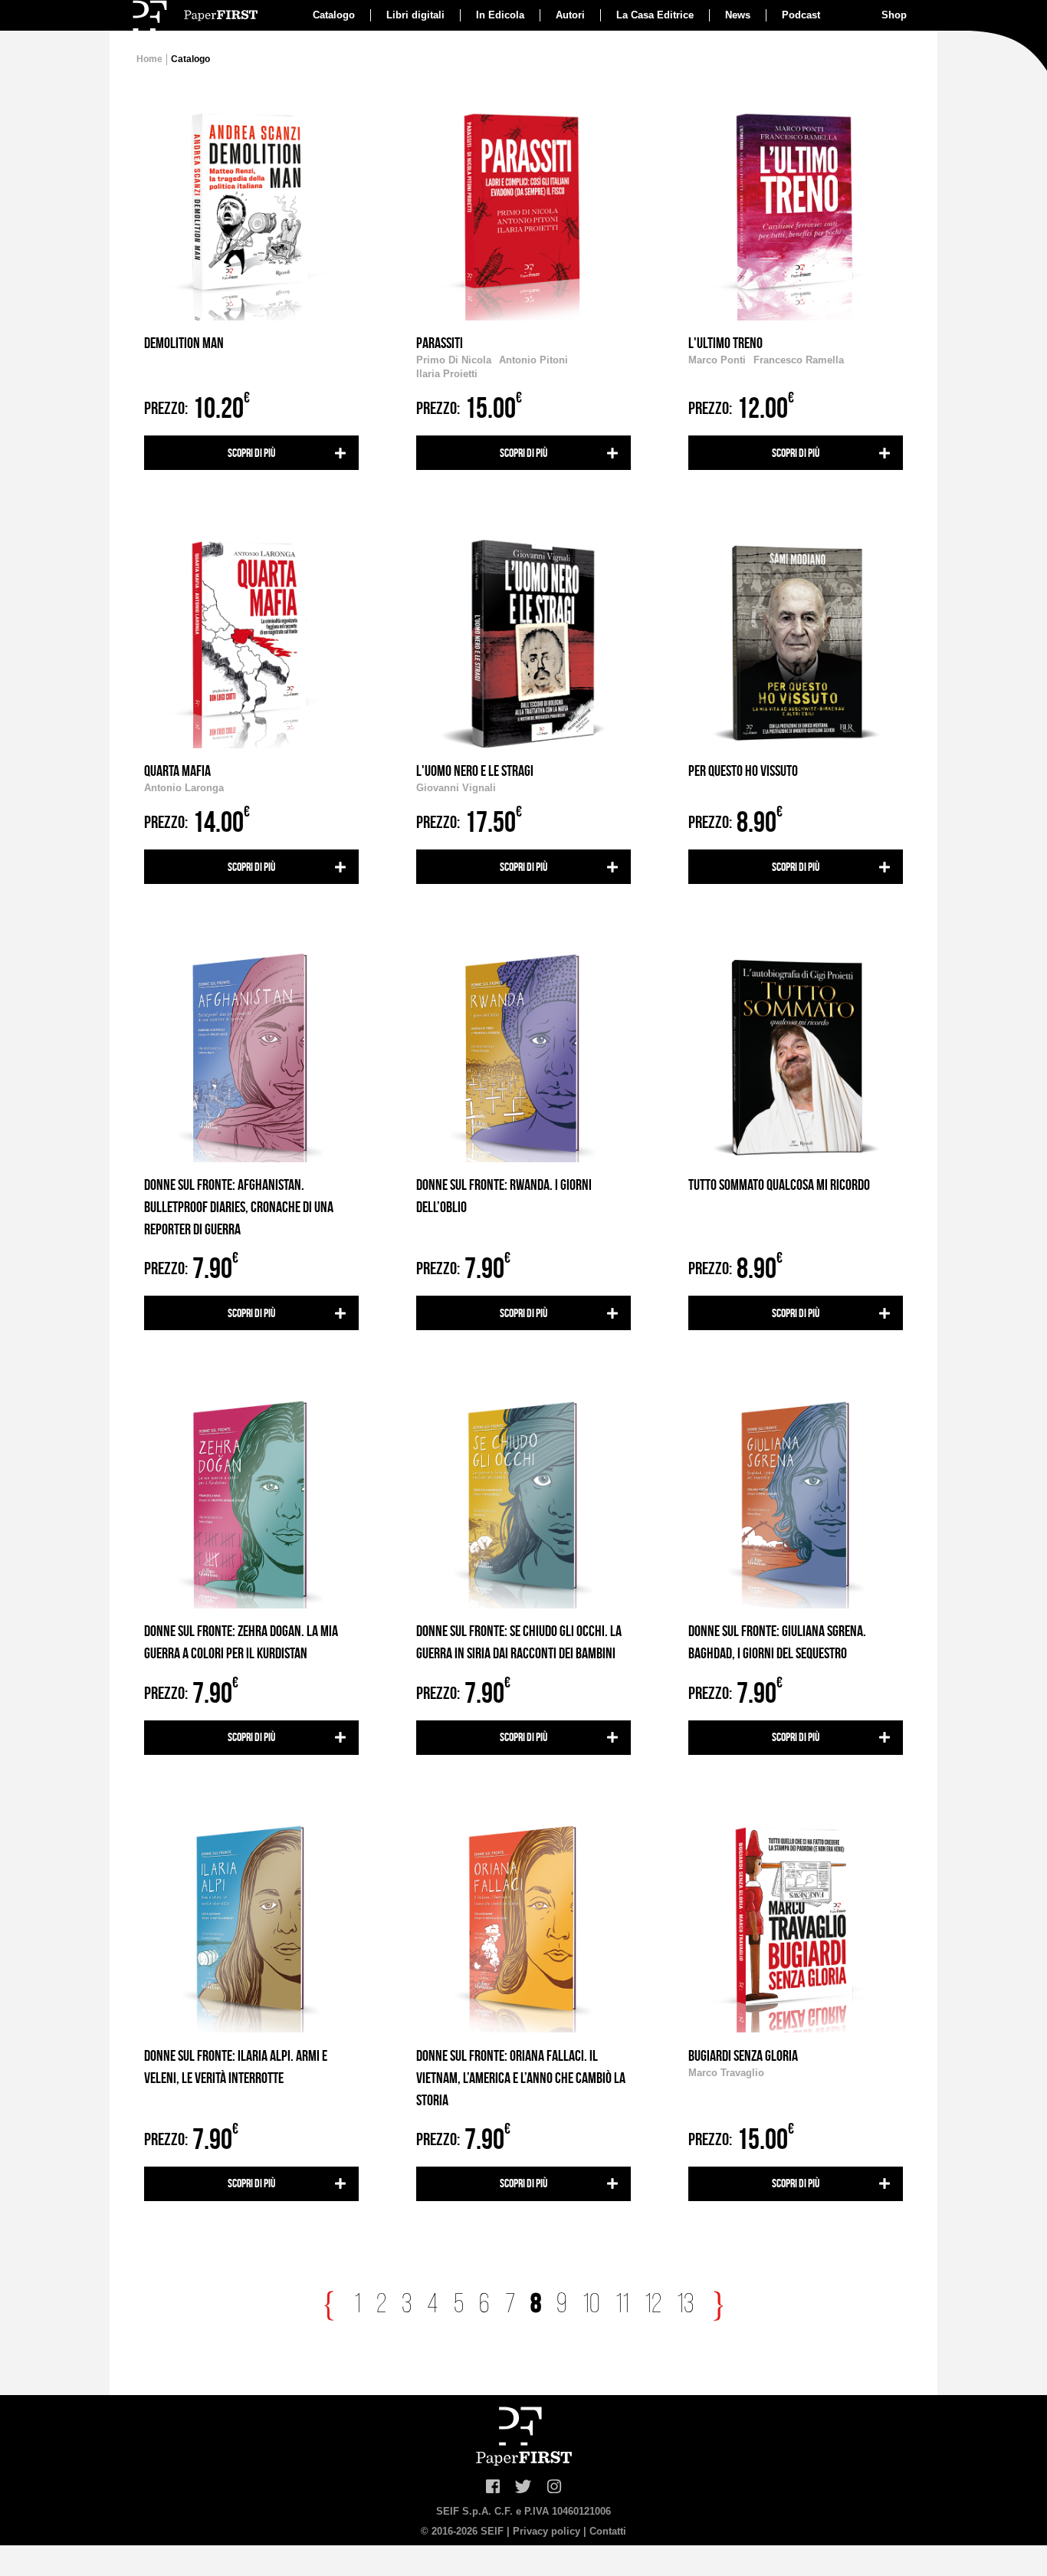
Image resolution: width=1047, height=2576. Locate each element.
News (738, 15)
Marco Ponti (717, 360)
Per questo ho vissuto (743, 770)
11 (622, 2305)
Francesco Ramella (799, 360)
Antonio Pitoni (533, 360)
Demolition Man (184, 343)
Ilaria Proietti (447, 374)
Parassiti (440, 343)
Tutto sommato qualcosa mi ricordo (779, 1184)
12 (653, 2305)
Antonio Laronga (184, 788)
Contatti (608, 2531)
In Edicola (500, 15)
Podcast (801, 15)
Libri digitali (415, 15)
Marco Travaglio (726, 2073)
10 (591, 2305)
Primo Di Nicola (454, 360)
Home (149, 59)
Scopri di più (251, 453)
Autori (570, 15)
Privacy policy (546, 2531)
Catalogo (334, 15)
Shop (894, 15)
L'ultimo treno (725, 343)
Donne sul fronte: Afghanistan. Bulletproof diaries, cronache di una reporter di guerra (239, 1207)
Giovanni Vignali (456, 788)
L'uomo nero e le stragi (475, 770)
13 (685, 2305)
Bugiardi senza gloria (743, 2055)
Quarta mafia (177, 770)
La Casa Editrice (655, 15)
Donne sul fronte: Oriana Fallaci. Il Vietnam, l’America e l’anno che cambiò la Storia (521, 2078)
